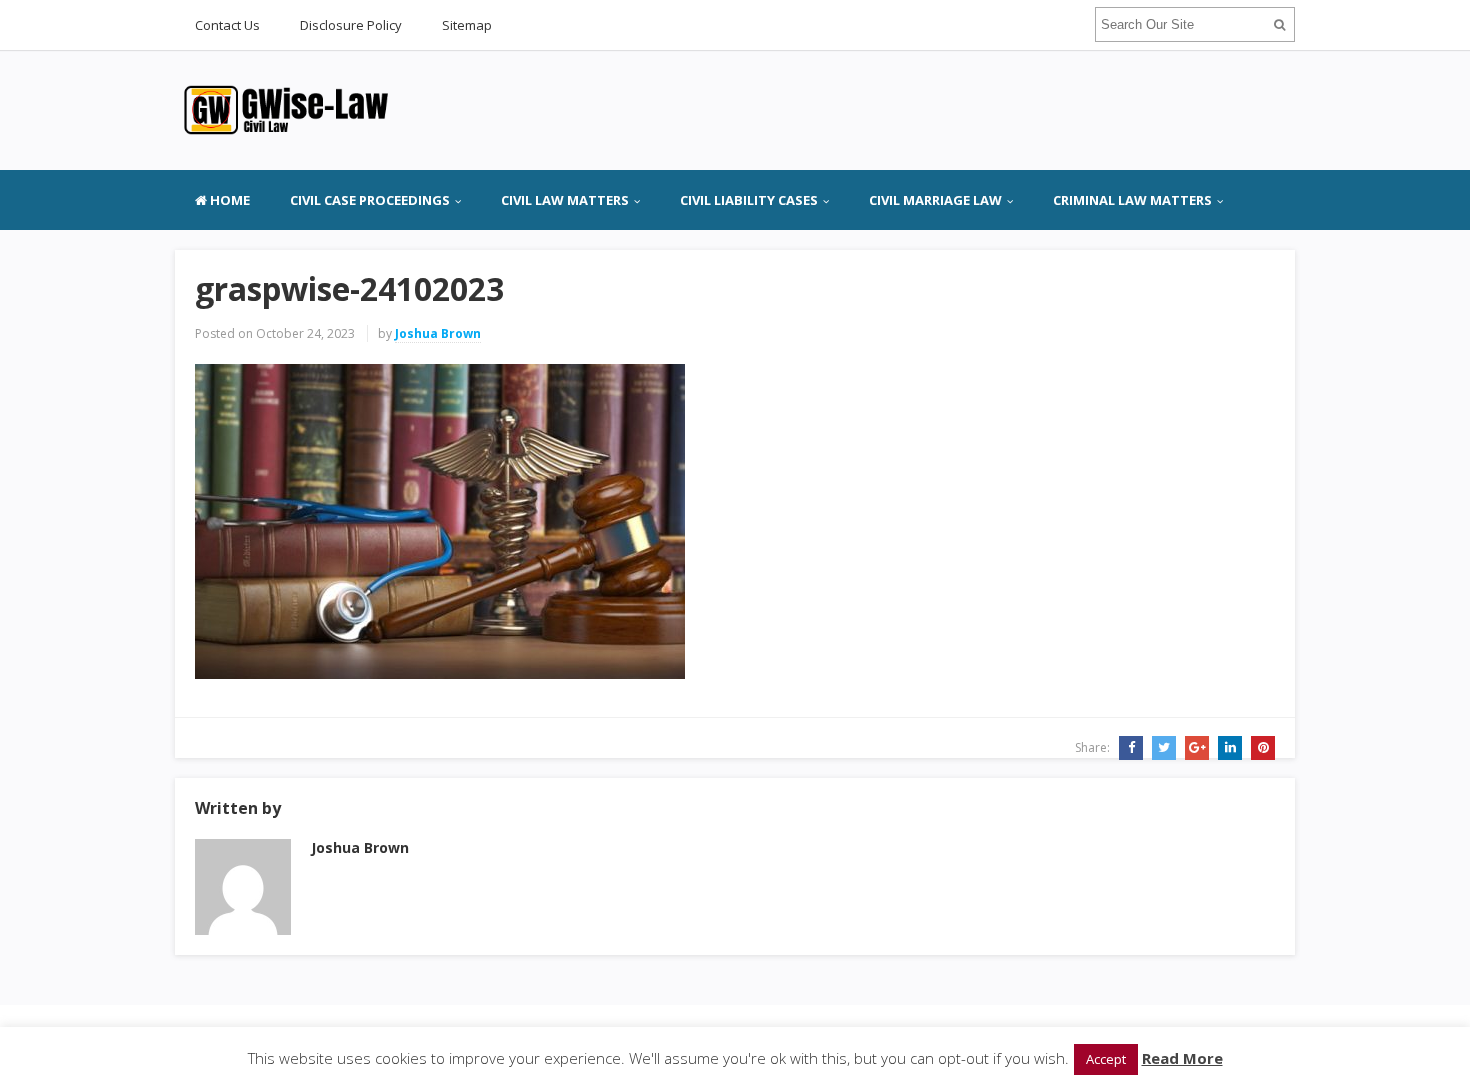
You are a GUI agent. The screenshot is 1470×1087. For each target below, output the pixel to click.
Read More (1182, 1058)
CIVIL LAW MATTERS (565, 200)
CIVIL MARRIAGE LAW (935, 200)
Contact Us (227, 25)
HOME (228, 200)
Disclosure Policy (351, 25)
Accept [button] (1106, 1059)
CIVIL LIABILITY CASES (749, 200)
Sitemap (467, 25)
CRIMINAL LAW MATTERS (1132, 200)
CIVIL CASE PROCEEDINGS (370, 200)
